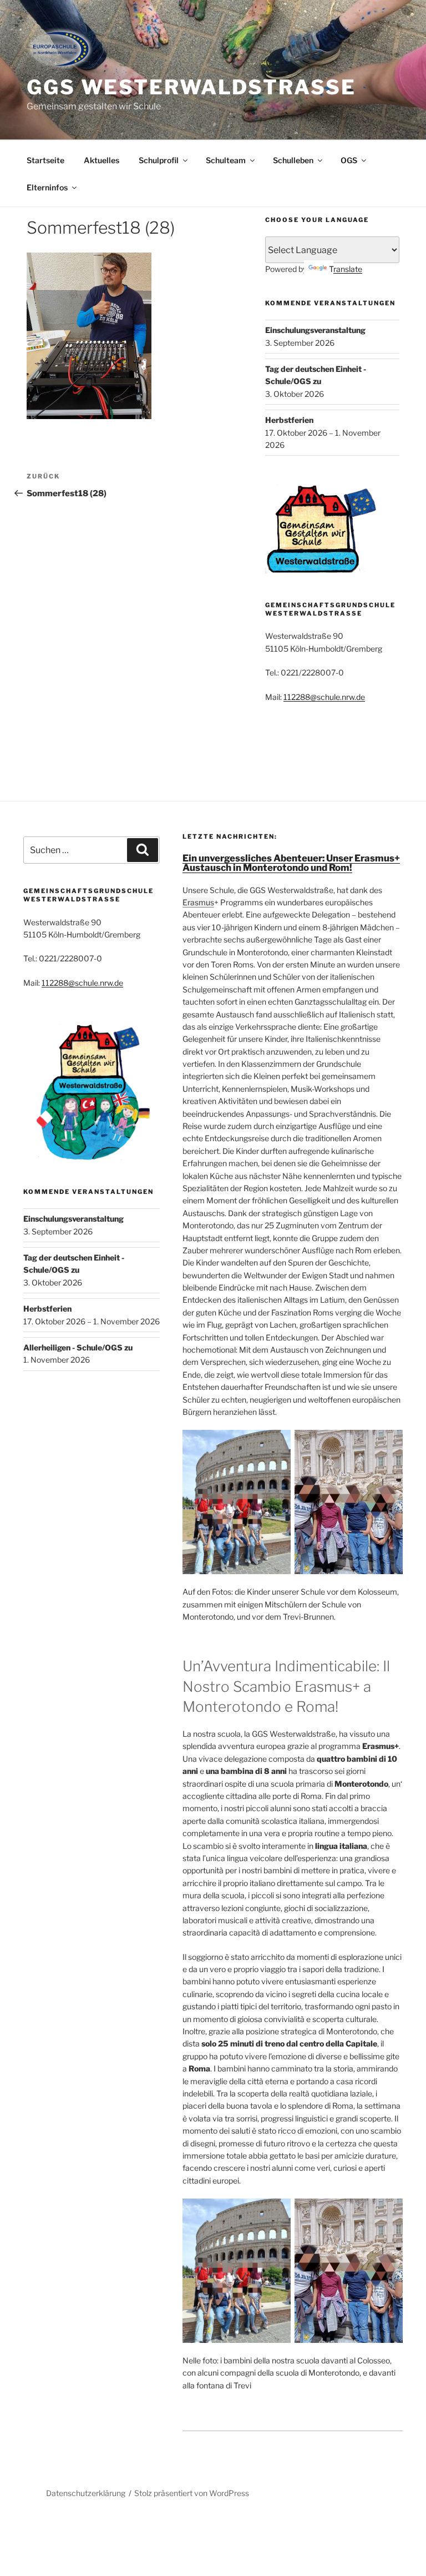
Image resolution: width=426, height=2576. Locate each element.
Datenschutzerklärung (86, 2493)
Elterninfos (47, 187)
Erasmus (198, 902)
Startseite (45, 160)
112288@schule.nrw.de (324, 697)
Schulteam (226, 160)
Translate (346, 269)
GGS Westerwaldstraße (191, 87)
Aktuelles (102, 160)
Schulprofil (159, 160)
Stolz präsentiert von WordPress (192, 2493)
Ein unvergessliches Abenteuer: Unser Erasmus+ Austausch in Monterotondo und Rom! (291, 863)
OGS (349, 160)
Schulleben (293, 160)
